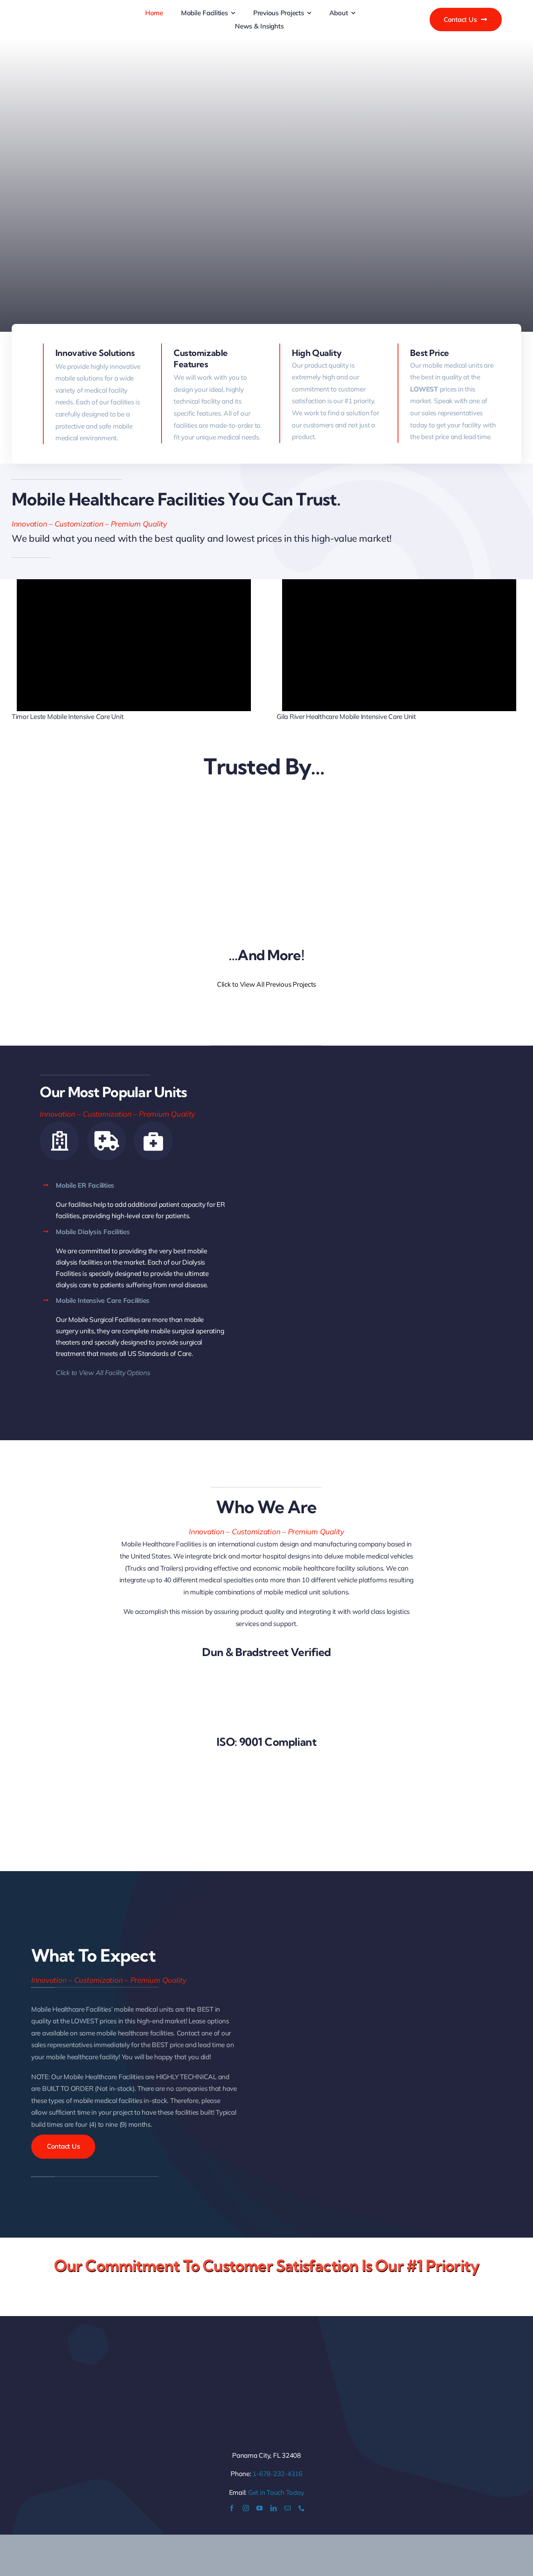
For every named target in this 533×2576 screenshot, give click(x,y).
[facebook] (232, 2508)
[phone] (302, 2508)
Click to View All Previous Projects (266, 984)
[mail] (288, 2508)
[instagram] (246, 2508)
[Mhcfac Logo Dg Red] (78, 11)
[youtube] (259, 2508)
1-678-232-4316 (277, 2474)
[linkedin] (274, 2508)
